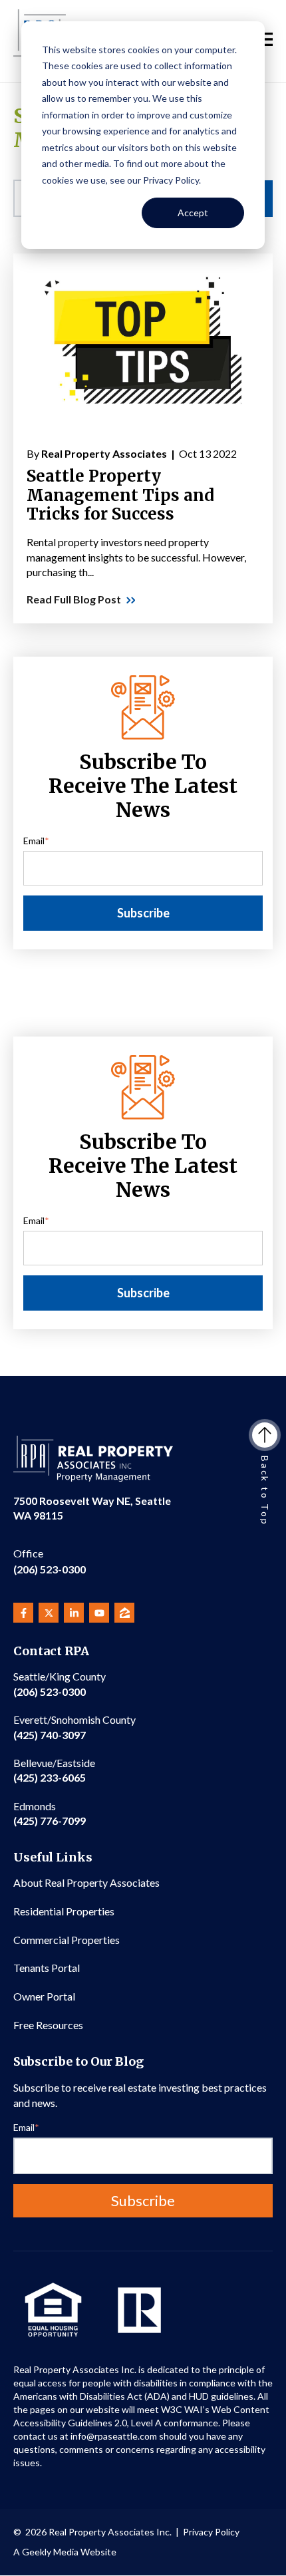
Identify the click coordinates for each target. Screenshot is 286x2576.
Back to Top (265, 1491)
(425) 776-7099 (50, 1813)
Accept (193, 213)
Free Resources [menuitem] (48, 2025)
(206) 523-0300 (50, 1561)
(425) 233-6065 (54, 1770)
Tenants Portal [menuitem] (47, 1968)
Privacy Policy (211, 2532)
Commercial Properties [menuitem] (67, 1940)
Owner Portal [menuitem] (44, 1996)
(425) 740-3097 (74, 1727)
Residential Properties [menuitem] (64, 1911)
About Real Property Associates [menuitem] (86, 1882)
